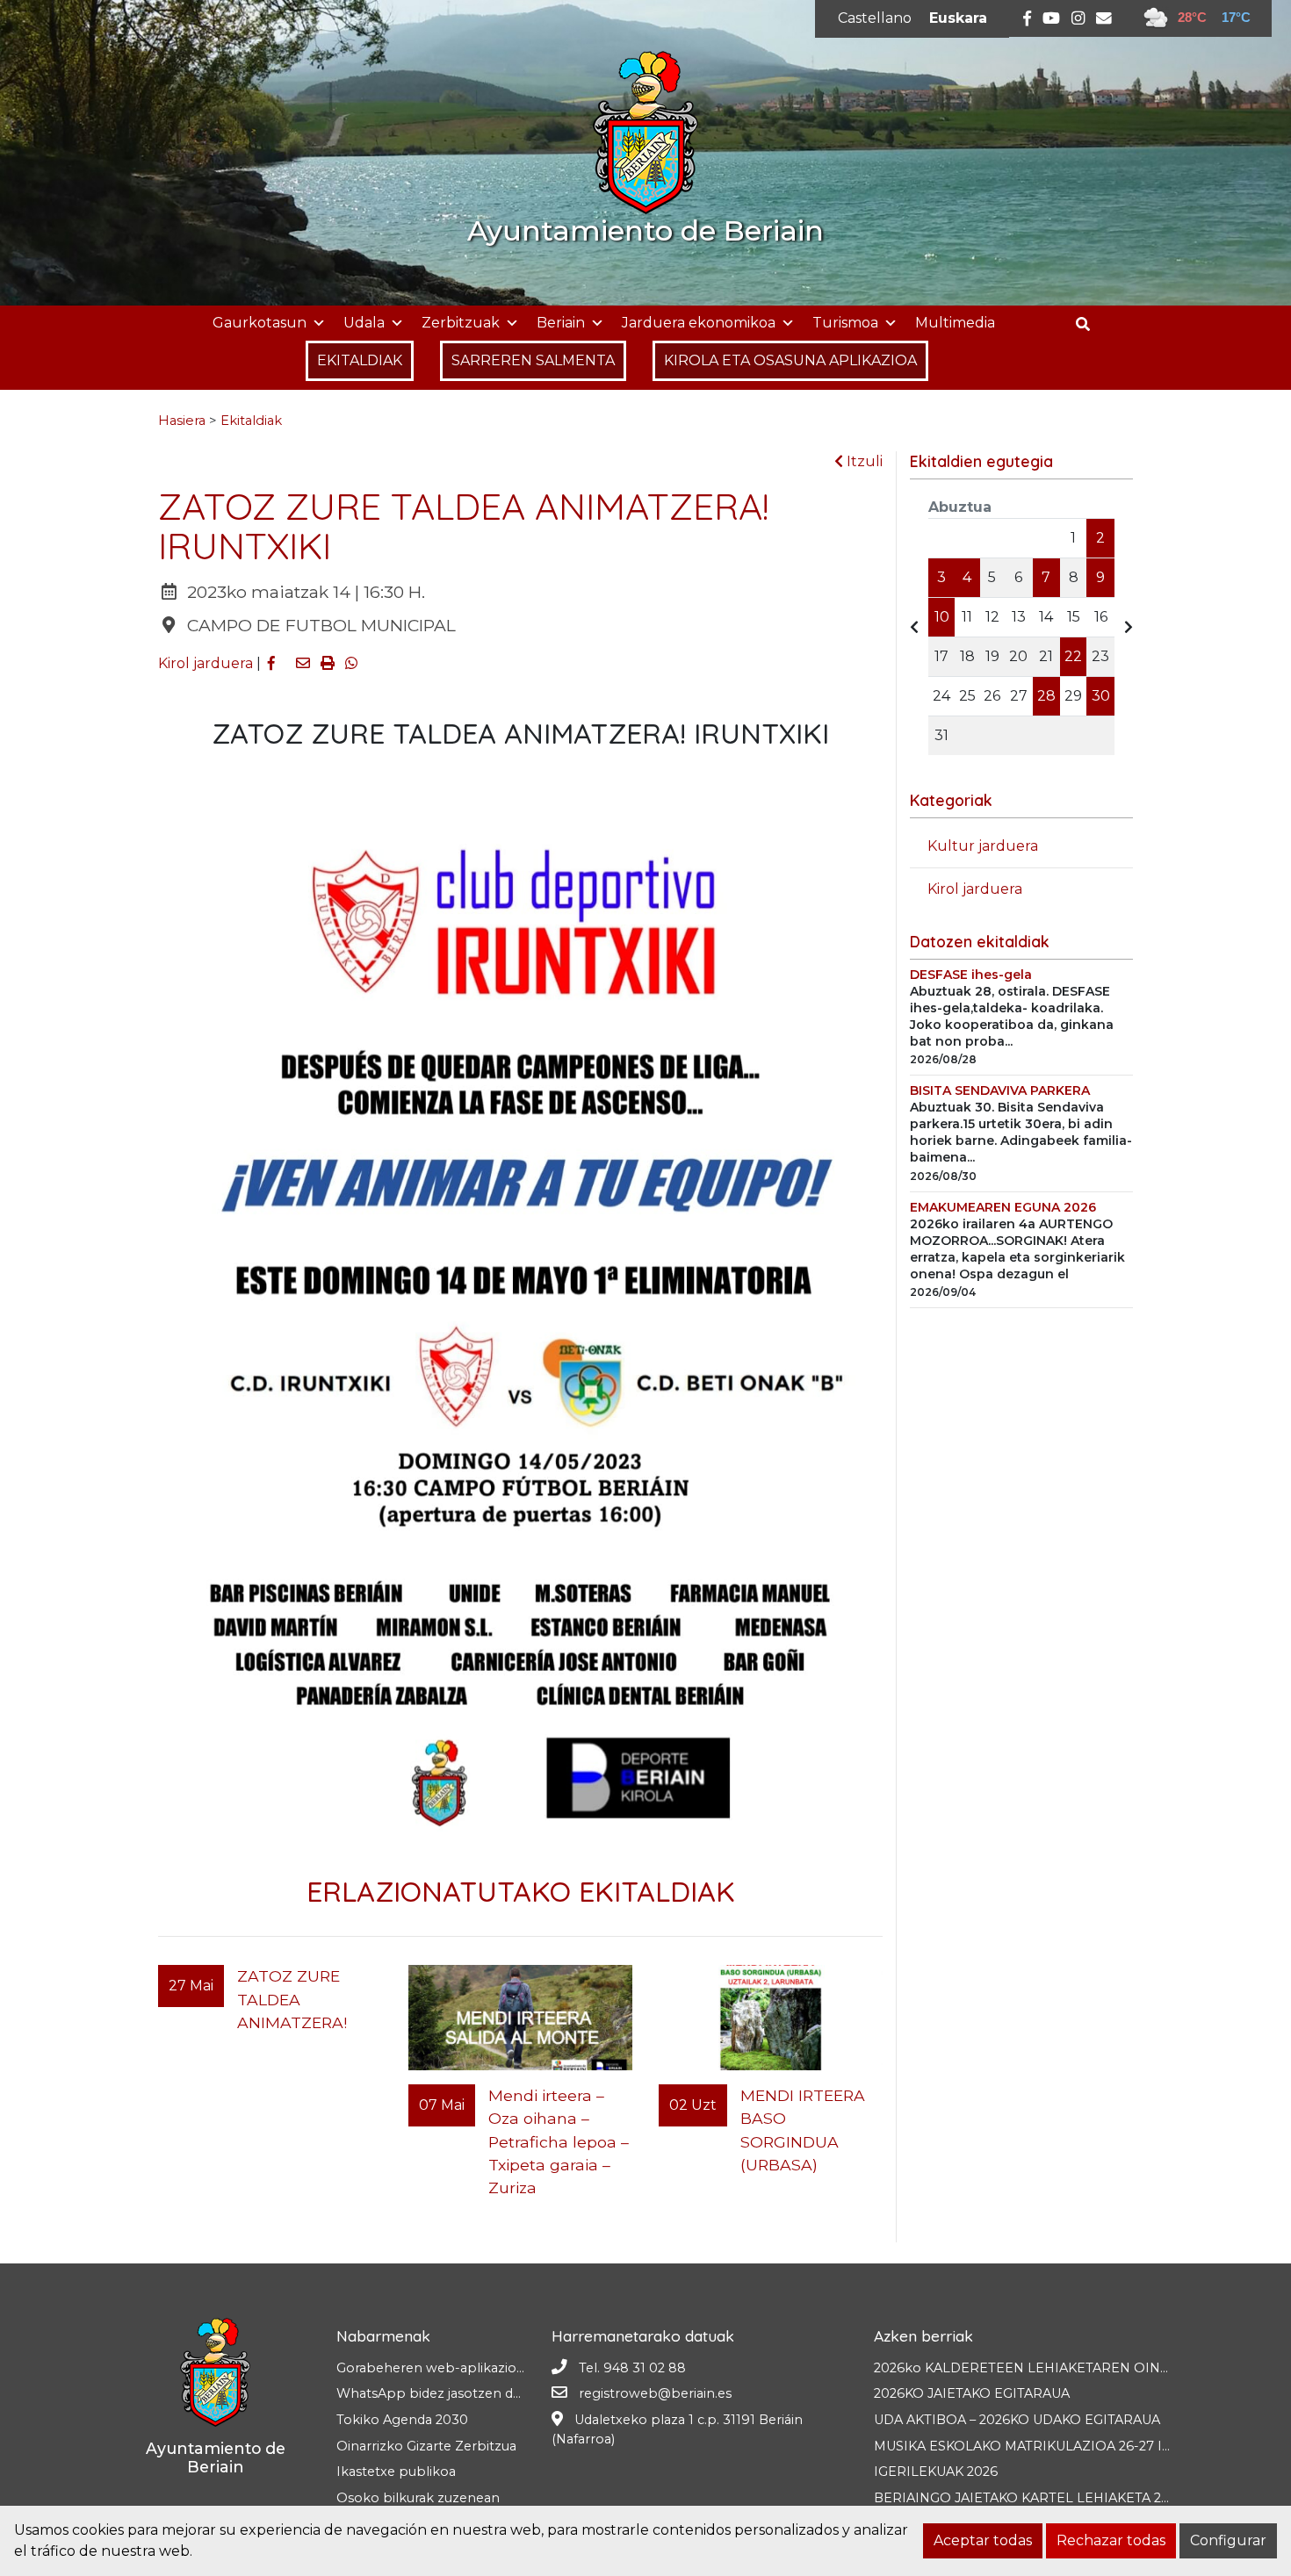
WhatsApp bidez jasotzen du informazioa (469, 2393)
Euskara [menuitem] (958, 18)
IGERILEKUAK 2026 (936, 2472)
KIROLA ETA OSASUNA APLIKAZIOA (790, 360)
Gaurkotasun (260, 323)
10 (942, 617)
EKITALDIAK (360, 360)
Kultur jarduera (983, 846)
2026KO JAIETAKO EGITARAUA (972, 2393)
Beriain (561, 323)
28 (1046, 696)
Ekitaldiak (251, 421)
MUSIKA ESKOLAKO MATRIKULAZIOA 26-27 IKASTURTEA (1057, 2446)
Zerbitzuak (461, 323)
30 (1101, 696)
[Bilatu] (1089, 324)
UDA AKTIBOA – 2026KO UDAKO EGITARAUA (1017, 2420)
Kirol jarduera (206, 663)
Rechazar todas (1111, 2540)
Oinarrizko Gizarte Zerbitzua (426, 2446)
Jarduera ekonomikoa (699, 323)
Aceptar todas (983, 2540)
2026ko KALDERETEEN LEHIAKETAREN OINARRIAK (1042, 2368)
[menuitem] (875, 18)
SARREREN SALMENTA (533, 360)
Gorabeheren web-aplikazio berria (447, 2368)
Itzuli (863, 461)
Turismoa (845, 323)
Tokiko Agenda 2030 (402, 2420)
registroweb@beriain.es (655, 2393)
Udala (364, 323)
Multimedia (955, 323)
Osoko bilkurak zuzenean (418, 2498)
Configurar (1228, 2540)
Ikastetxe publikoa (396, 2472)
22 (1073, 656)
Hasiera (182, 421)
